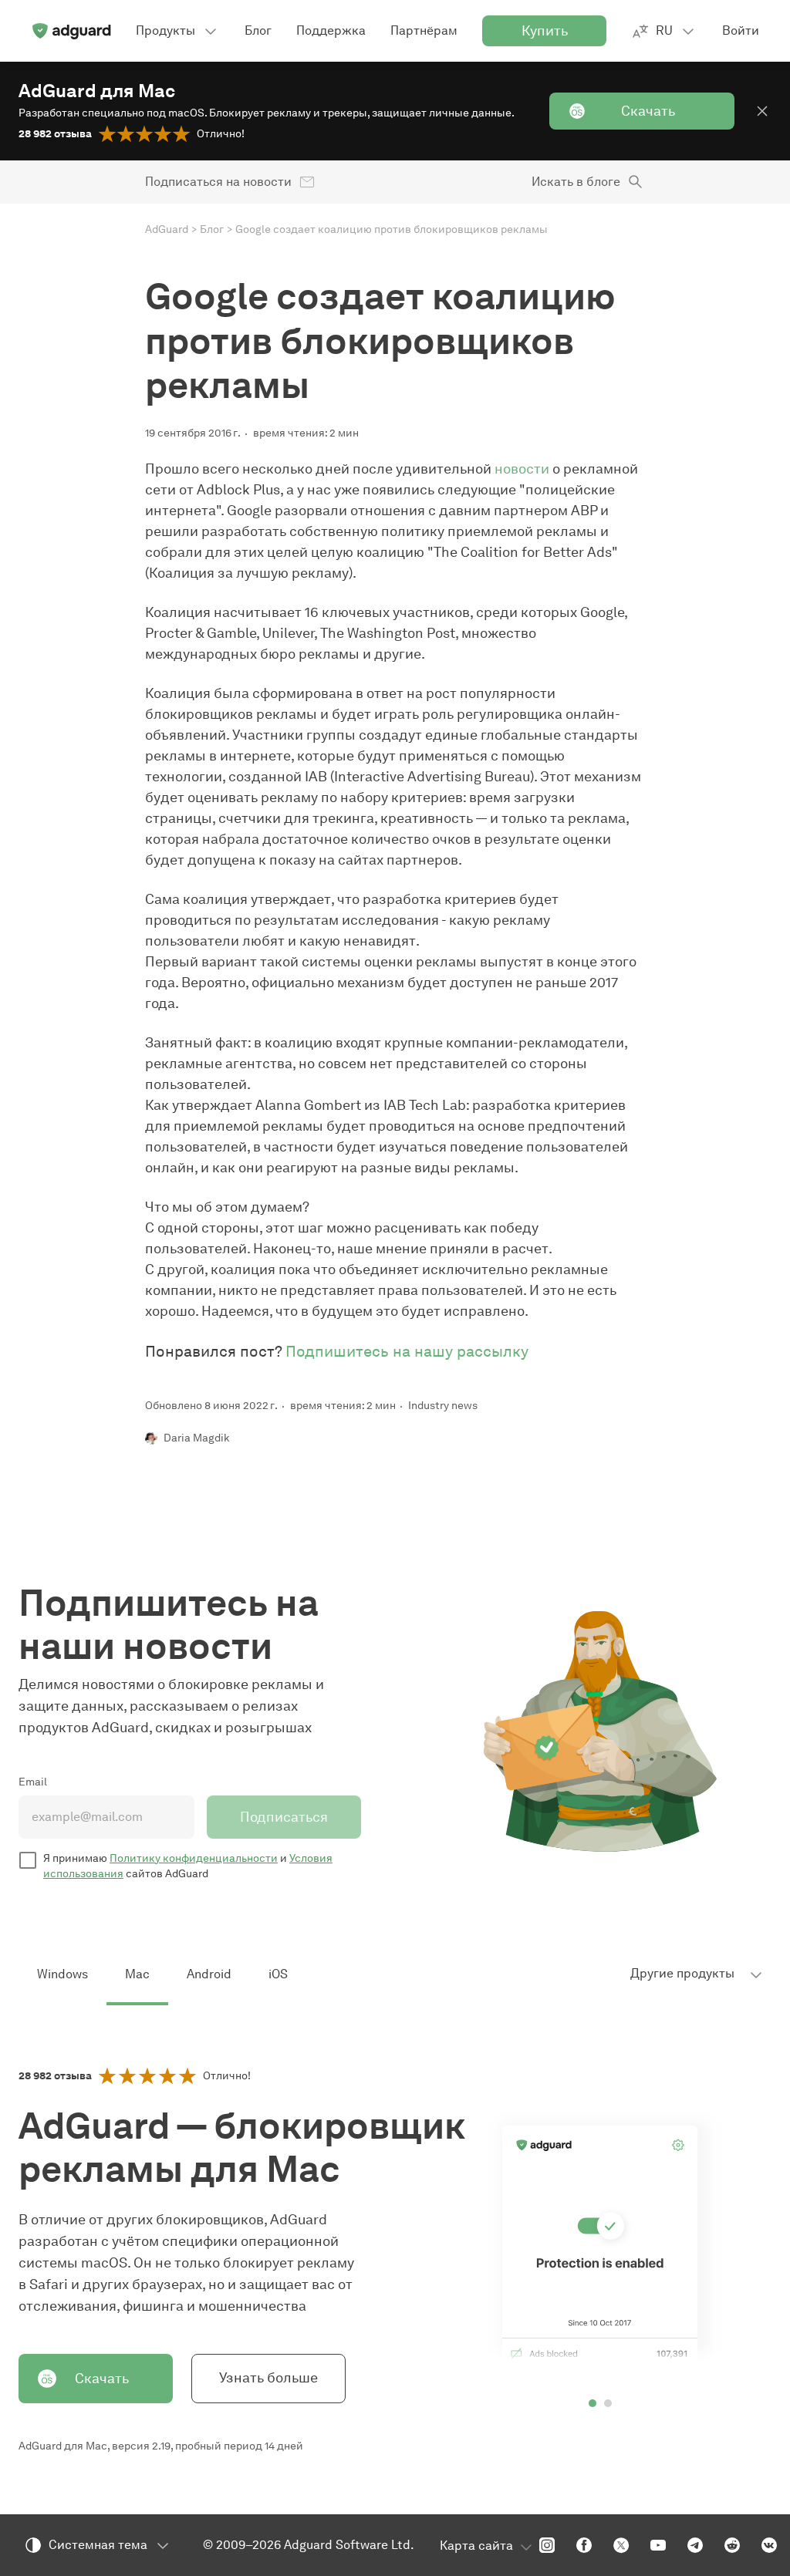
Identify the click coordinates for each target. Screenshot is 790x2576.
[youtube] (658, 2545)
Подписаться (284, 1817)
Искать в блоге (576, 182)
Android (209, 1974)
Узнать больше (268, 2378)
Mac (137, 1974)
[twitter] (621, 2545)
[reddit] (732, 2545)
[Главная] (71, 31)
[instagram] (547, 2545)
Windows (62, 1974)
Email (33, 1782)
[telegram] (695, 2545)
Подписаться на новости (218, 182)
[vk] (769, 2545)
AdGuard (167, 229)
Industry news (443, 1406)
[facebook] (584, 2545)
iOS (278, 1974)
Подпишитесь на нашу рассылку (407, 1351)
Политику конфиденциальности (194, 1858)
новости (522, 469)
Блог (212, 229)
